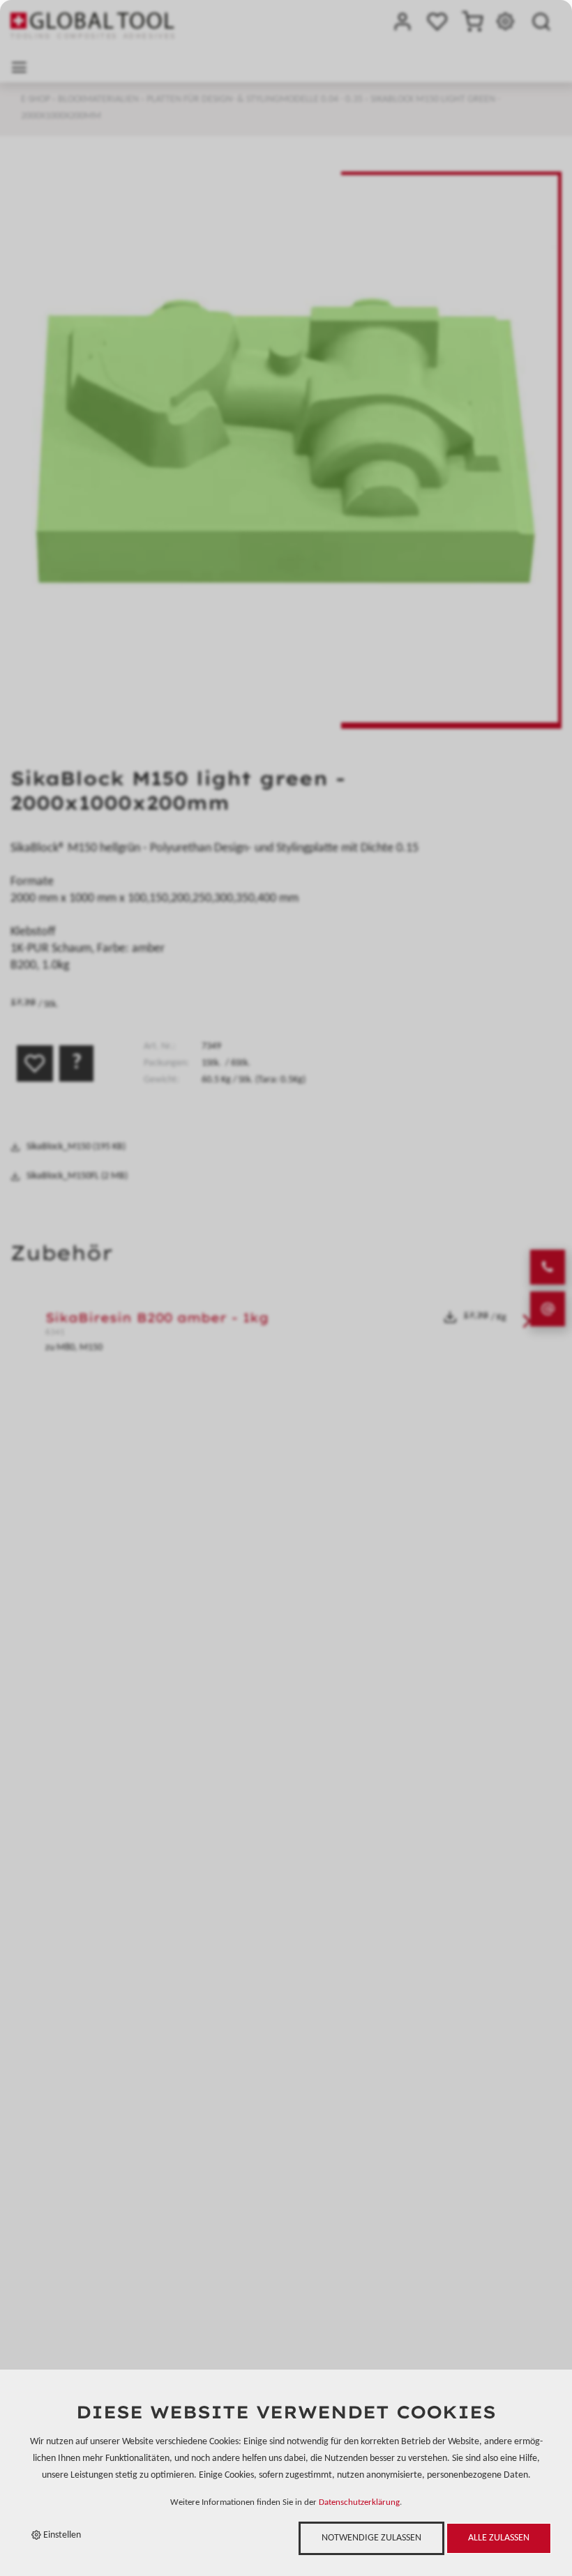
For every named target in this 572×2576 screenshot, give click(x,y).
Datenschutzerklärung (359, 2503)
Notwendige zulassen (371, 2538)
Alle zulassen (499, 2538)
